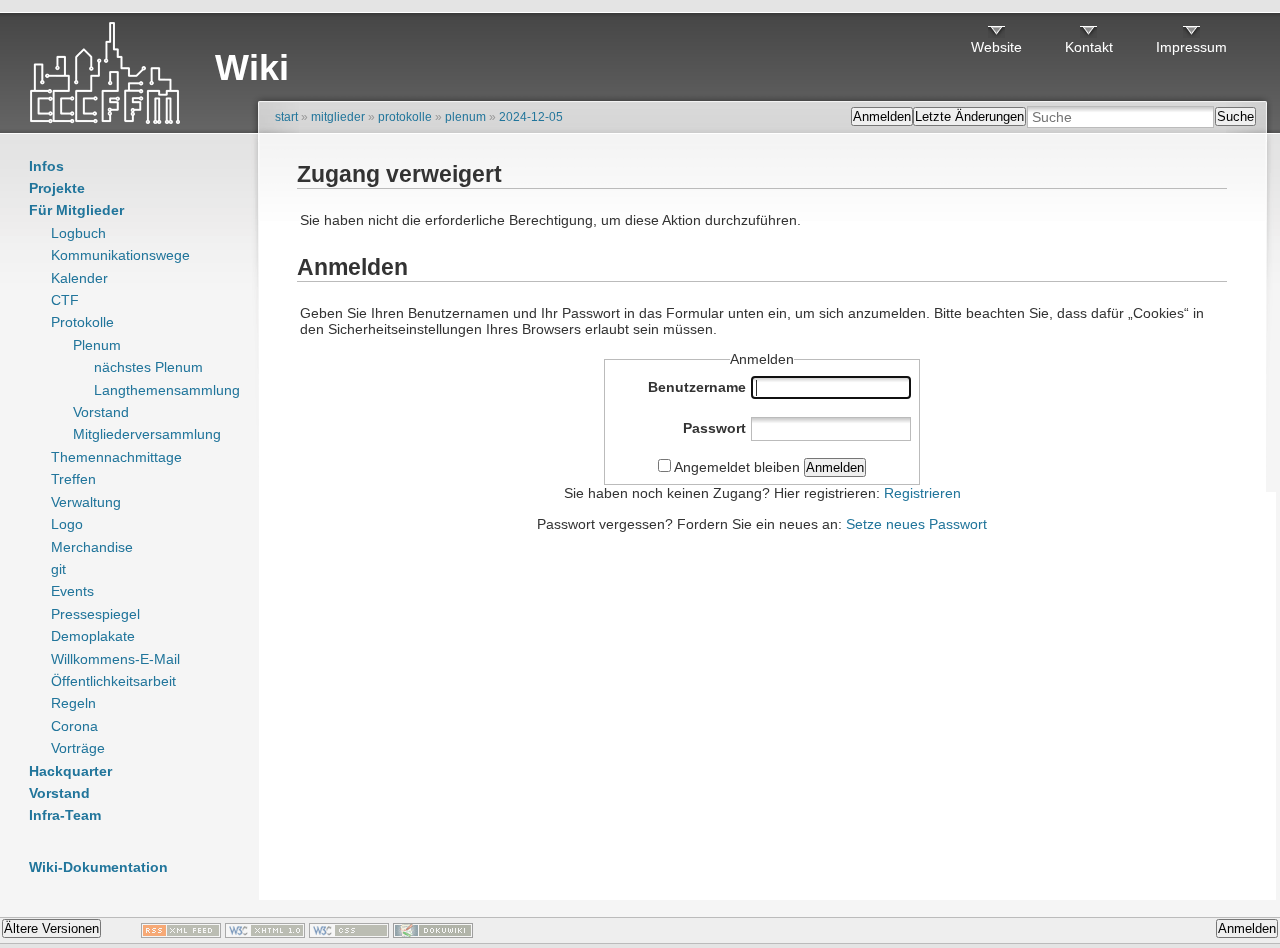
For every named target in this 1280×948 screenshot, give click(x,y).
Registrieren (922, 493)
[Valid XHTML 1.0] (265, 933)
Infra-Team (65, 815)
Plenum (97, 345)
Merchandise (92, 547)
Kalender (79, 278)
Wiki (252, 67)
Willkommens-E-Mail (115, 659)
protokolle (405, 117)
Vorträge (78, 748)
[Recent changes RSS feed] (181, 933)
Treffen (73, 479)
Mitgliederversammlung (147, 434)
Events (72, 591)
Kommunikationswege (120, 255)
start (286, 117)
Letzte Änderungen (969, 116)
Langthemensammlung (167, 390)
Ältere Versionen (51, 928)
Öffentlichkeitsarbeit (113, 681)
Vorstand (101, 412)
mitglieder (338, 117)
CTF (65, 300)
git (58, 569)
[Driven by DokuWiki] (433, 933)
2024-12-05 (531, 117)
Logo (67, 524)
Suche (1235, 116)
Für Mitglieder (76, 210)
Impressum (1191, 47)
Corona (74, 726)
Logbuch (78, 233)
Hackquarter (70, 771)
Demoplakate (93, 636)
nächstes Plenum (148, 367)
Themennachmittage (116, 457)
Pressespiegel (95, 614)
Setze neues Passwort (916, 524)
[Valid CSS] (349, 933)
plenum (465, 117)
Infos (46, 166)
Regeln (73, 703)
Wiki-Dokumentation (98, 867)
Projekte (57, 188)
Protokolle (82, 322)
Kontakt (1089, 47)
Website (996, 47)
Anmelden (882, 116)
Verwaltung (86, 502)
